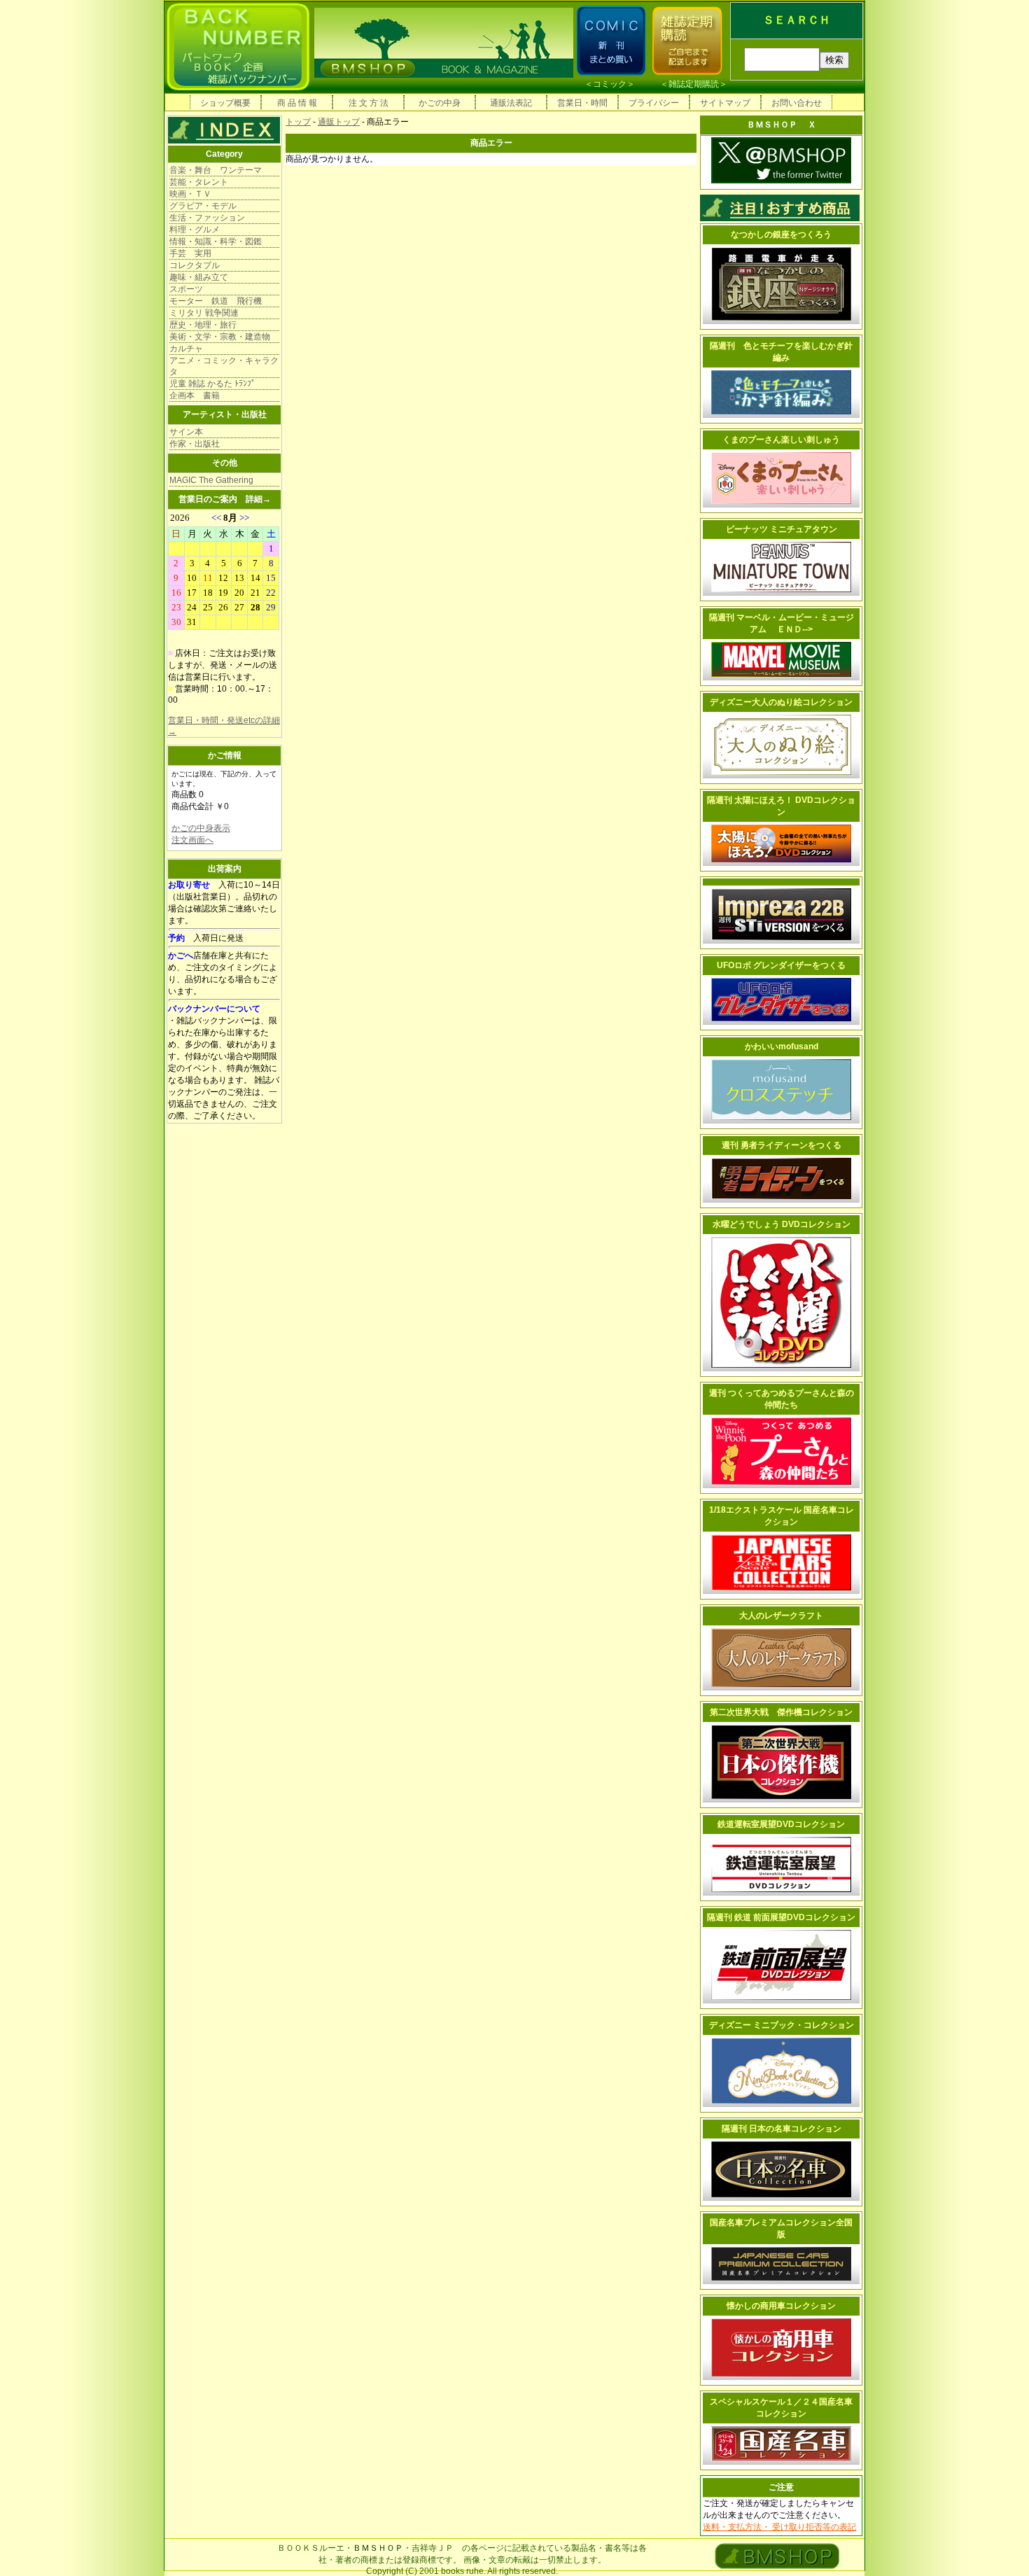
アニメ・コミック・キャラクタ (224, 366)
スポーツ (186, 289)
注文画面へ (192, 840)
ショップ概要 (225, 103)
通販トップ (339, 122)
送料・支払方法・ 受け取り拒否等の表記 (779, 2527)
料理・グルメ (195, 230)
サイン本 (186, 432)
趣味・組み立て (199, 277)
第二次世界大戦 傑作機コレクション (781, 1712)
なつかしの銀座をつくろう (781, 234)
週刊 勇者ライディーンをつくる (782, 1145)
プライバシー (654, 103)
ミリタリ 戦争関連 (204, 313)
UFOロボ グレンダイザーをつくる (781, 965)
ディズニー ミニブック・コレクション (782, 2025)
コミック (610, 84)
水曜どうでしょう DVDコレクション (782, 1224)
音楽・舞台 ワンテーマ (216, 170)
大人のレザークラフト (781, 1616)
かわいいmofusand (782, 1046)
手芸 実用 (190, 253)
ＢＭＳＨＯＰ (378, 2548)
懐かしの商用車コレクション (781, 2306)
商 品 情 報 (297, 103)
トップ (298, 122)
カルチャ (186, 349)
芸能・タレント (199, 182)
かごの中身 (440, 103)
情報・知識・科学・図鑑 (216, 241)
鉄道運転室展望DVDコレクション (781, 1824)
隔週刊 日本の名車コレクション (782, 2129)
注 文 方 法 (369, 103)
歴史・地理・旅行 (203, 325)
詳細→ (258, 499)
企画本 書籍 (195, 395)
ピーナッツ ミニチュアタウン (782, 529)
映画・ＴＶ (190, 194)
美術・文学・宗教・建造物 (220, 337)
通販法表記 (511, 103)
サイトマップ (725, 103)
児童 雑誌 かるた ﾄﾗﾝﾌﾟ (212, 384)
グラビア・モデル (203, 206)
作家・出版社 (195, 444)
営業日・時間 (582, 103)
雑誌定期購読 (694, 84)
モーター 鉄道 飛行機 (216, 301)
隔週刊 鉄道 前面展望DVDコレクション (781, 1917)
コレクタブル (195, 265)
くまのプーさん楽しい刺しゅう (781, 440)
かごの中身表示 (201, 828)
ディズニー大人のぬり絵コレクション (781, 702)
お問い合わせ (797, 103)
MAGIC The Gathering (211, 480)
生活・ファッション (207, 218)
